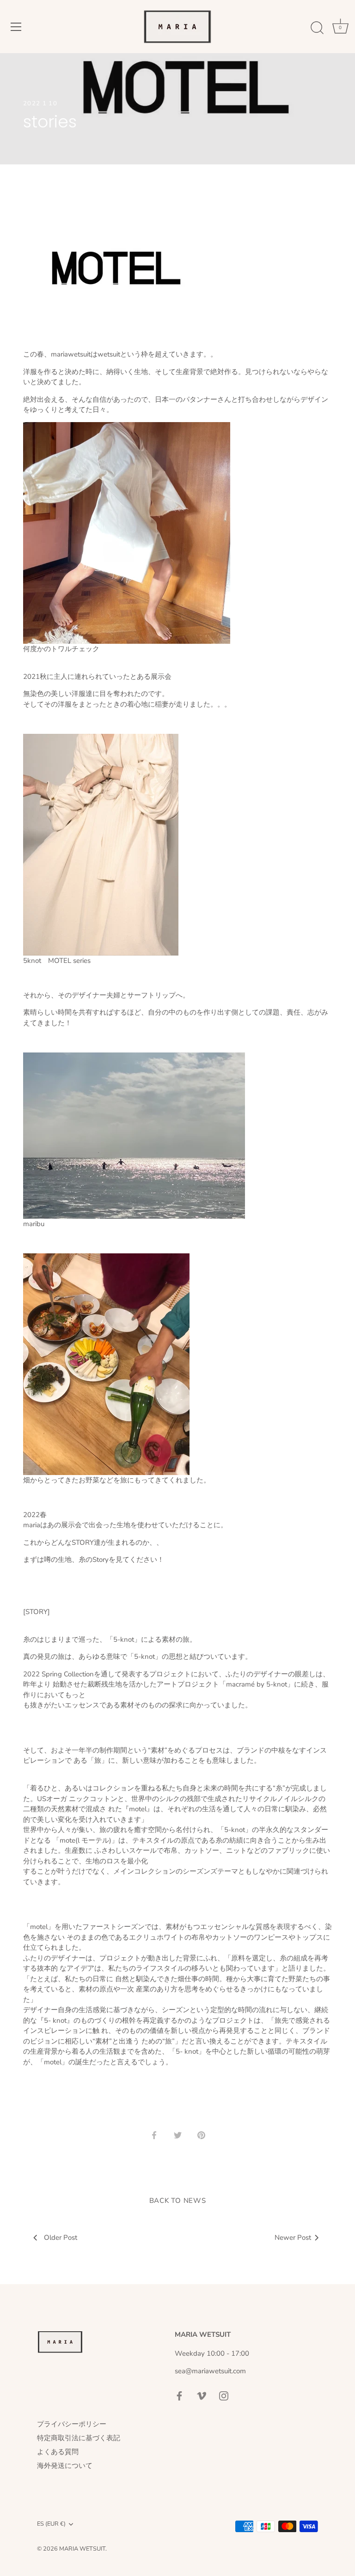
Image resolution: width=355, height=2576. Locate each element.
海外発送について (65, 2466)
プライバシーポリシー (72, 2424)
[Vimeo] (202, 2395)
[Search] (317, 28)
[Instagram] (224, 2395)
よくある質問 (58, 2452)
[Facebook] (179, 2395)
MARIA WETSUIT (82, 2549)
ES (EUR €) (51, 2524)
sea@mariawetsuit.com (210, 2371)
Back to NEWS (178, 2201)
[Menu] (16, 27)
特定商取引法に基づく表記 (79, 2438)
